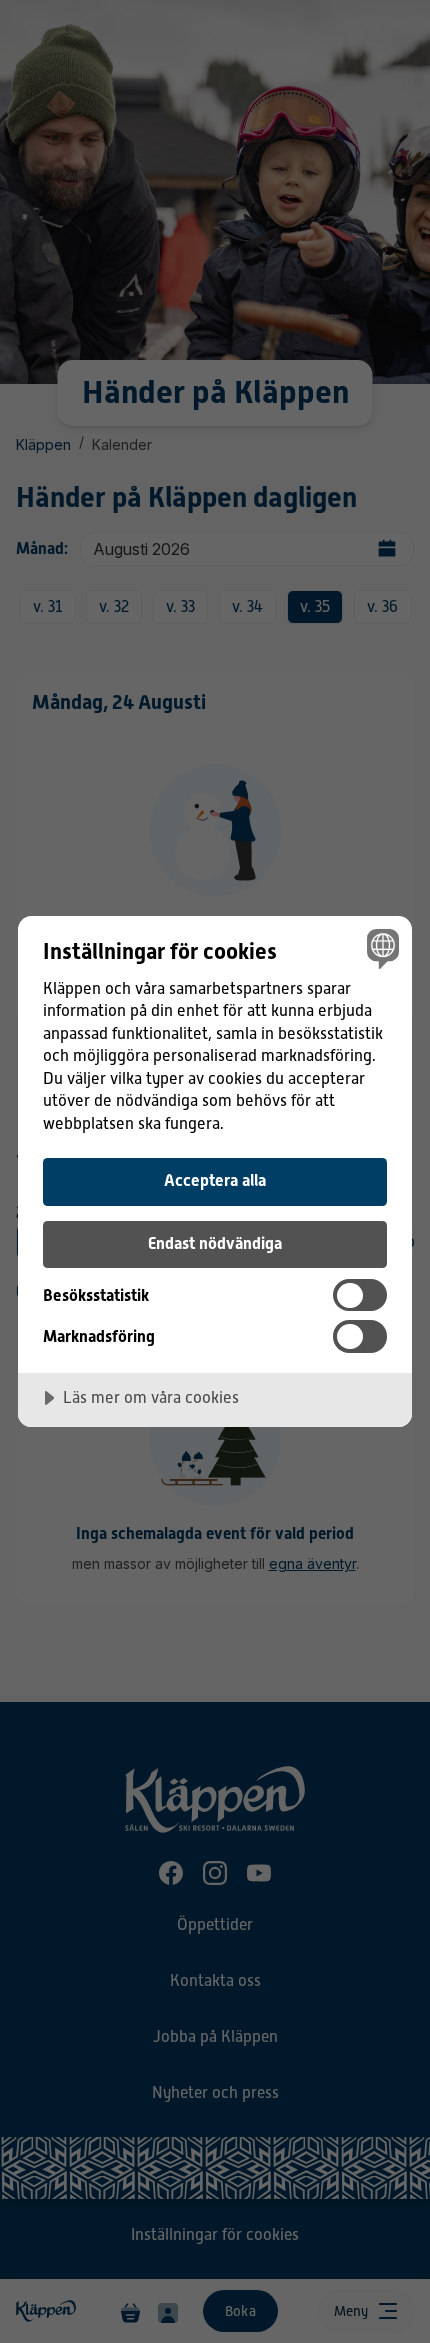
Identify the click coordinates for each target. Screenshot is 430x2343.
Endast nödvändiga (215, 1243)
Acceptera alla (215, 1180)
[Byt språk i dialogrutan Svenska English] (380, 947)
